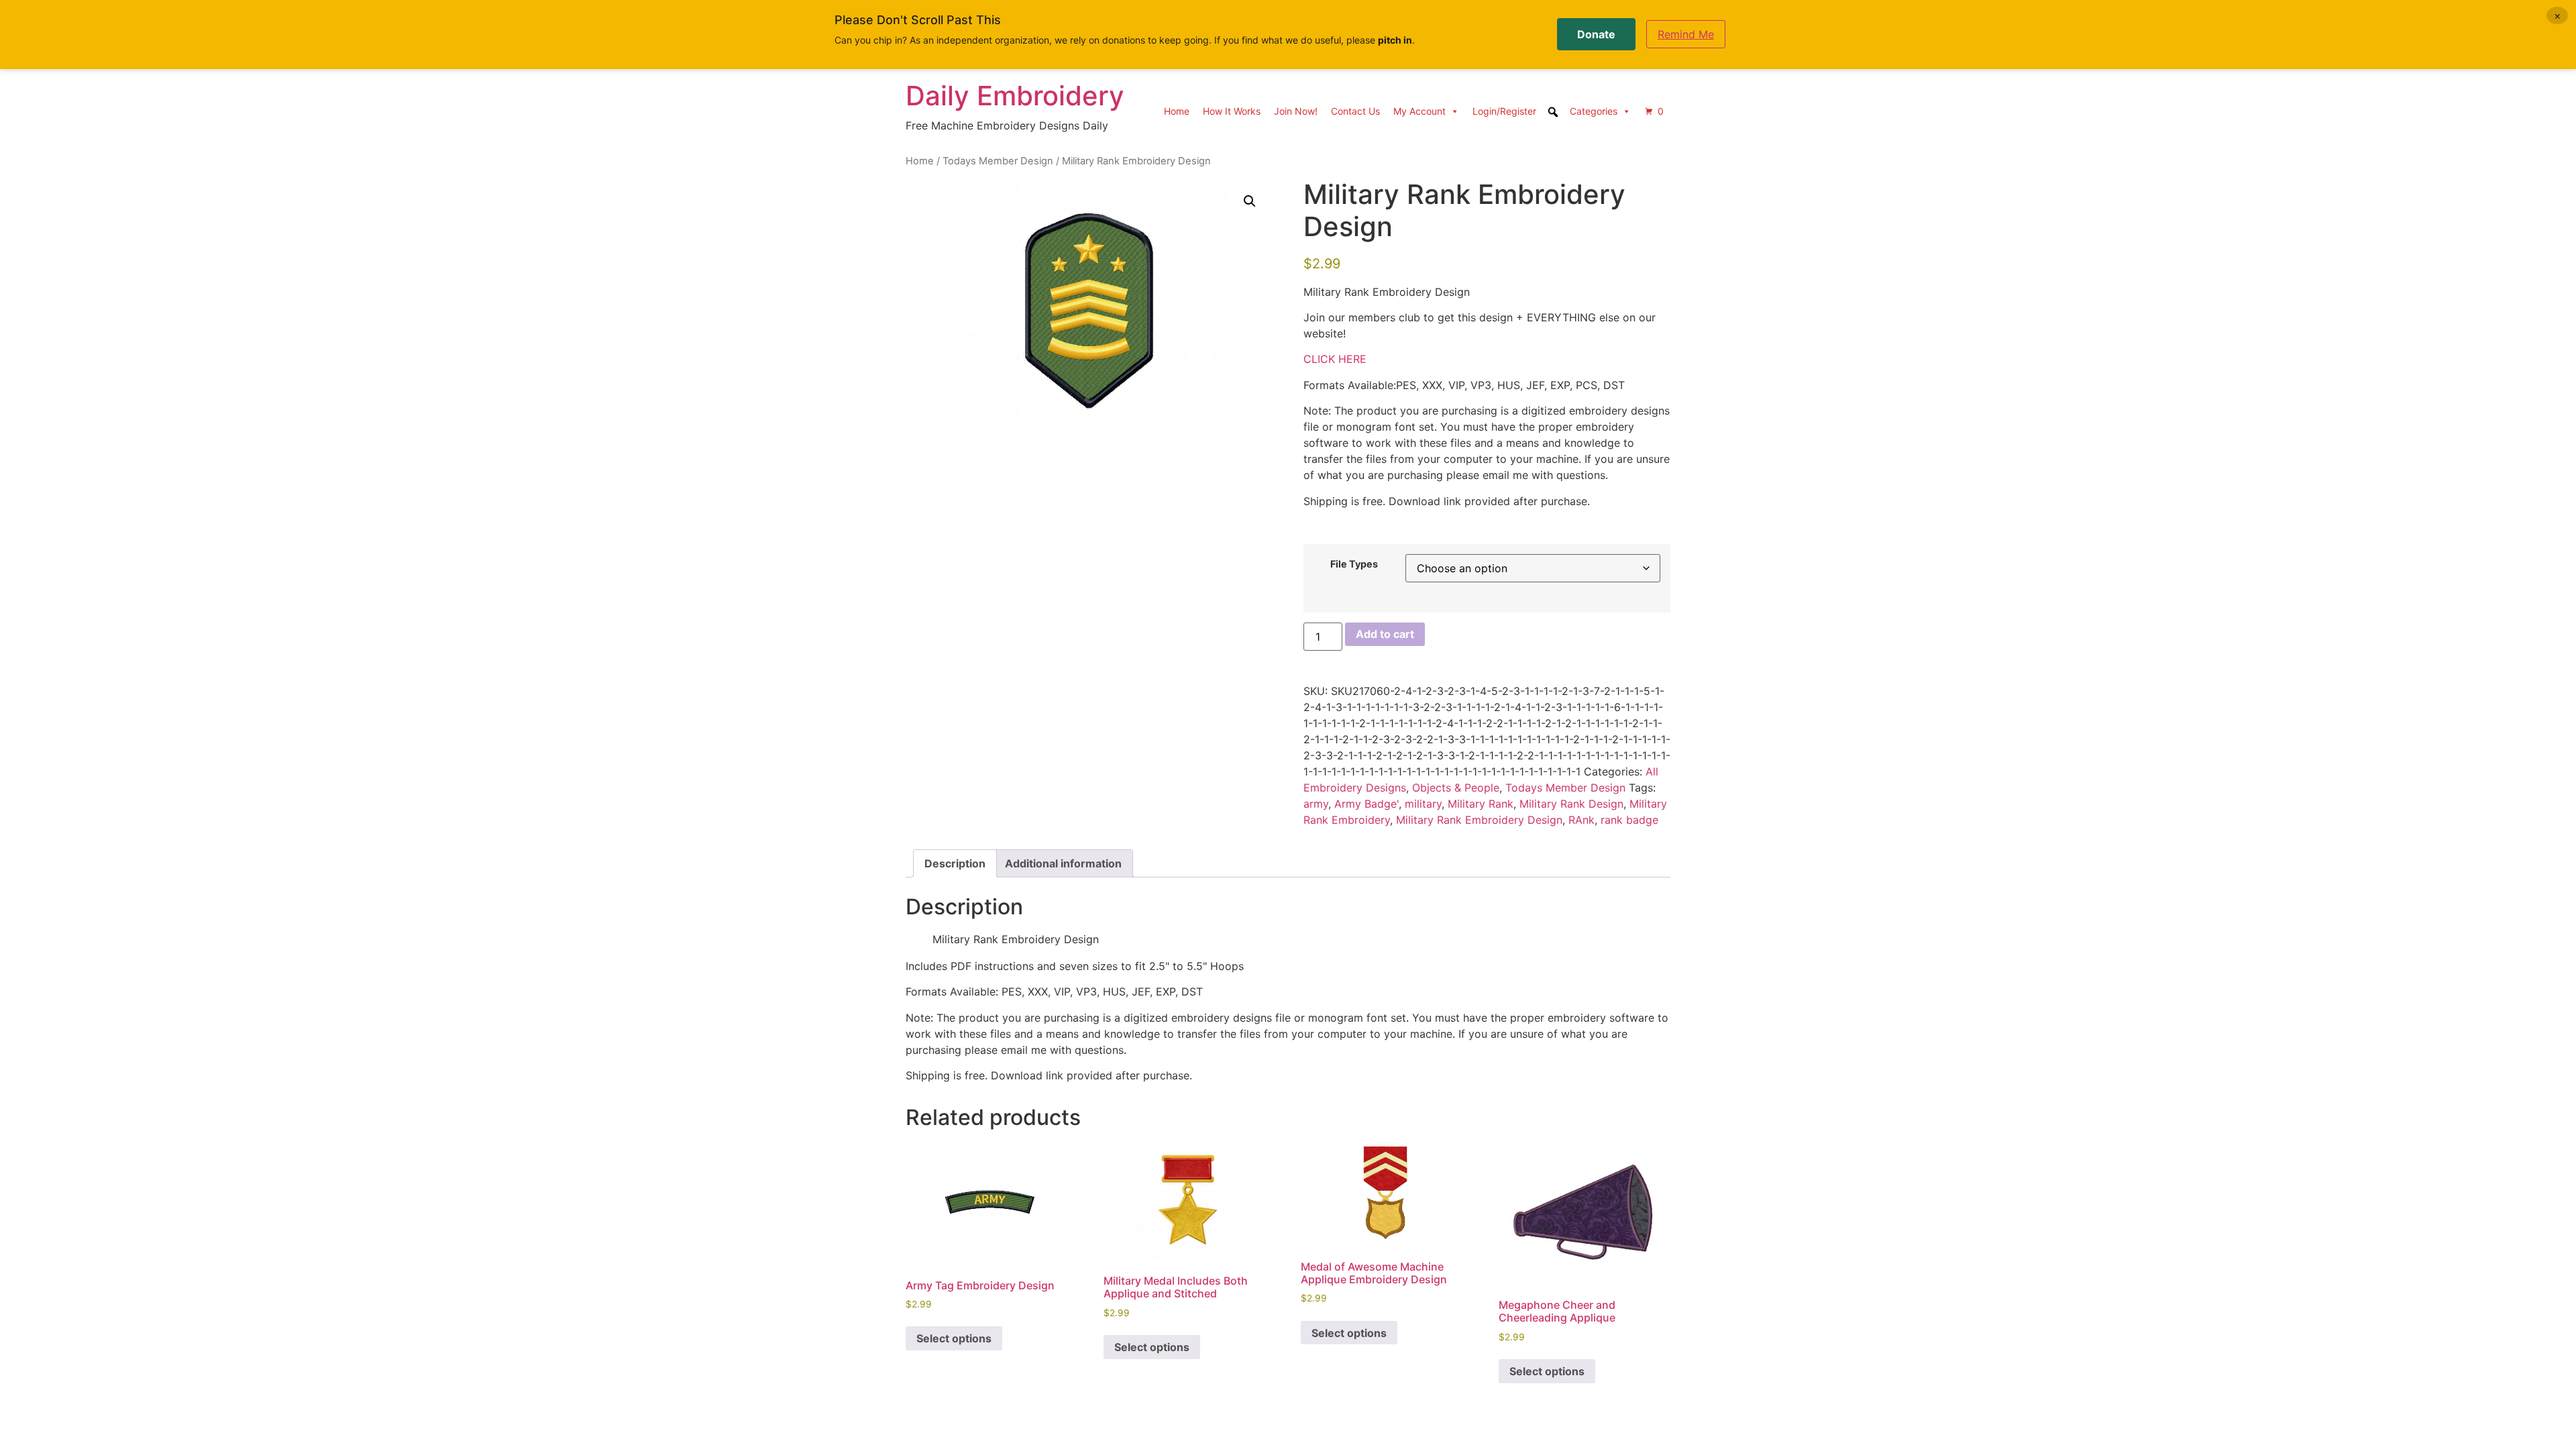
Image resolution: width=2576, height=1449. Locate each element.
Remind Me (1686, 34)
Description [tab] (955, 863)
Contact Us (1355, 111)
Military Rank (1481, 804)
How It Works (1232, 111)
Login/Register (1504, 111)
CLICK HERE (1335, 359)
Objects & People (1456, 788)
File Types (1354, 564)
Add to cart (1385, 634)
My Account (1419, 111)
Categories (1594, 111)
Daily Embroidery (1015, 96)
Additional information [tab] (1063, 863)
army (1316, 804)
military (1423, 804)
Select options (954, 1338)
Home (1177, 111)
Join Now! (1296, 111)
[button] (1250, 201)
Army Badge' (1366, 804)
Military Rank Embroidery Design (1479, 820)
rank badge (1629, 820)
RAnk (1581, 820)
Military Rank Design (1571, 804)
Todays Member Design (998, 161)
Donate (1596, 34)
